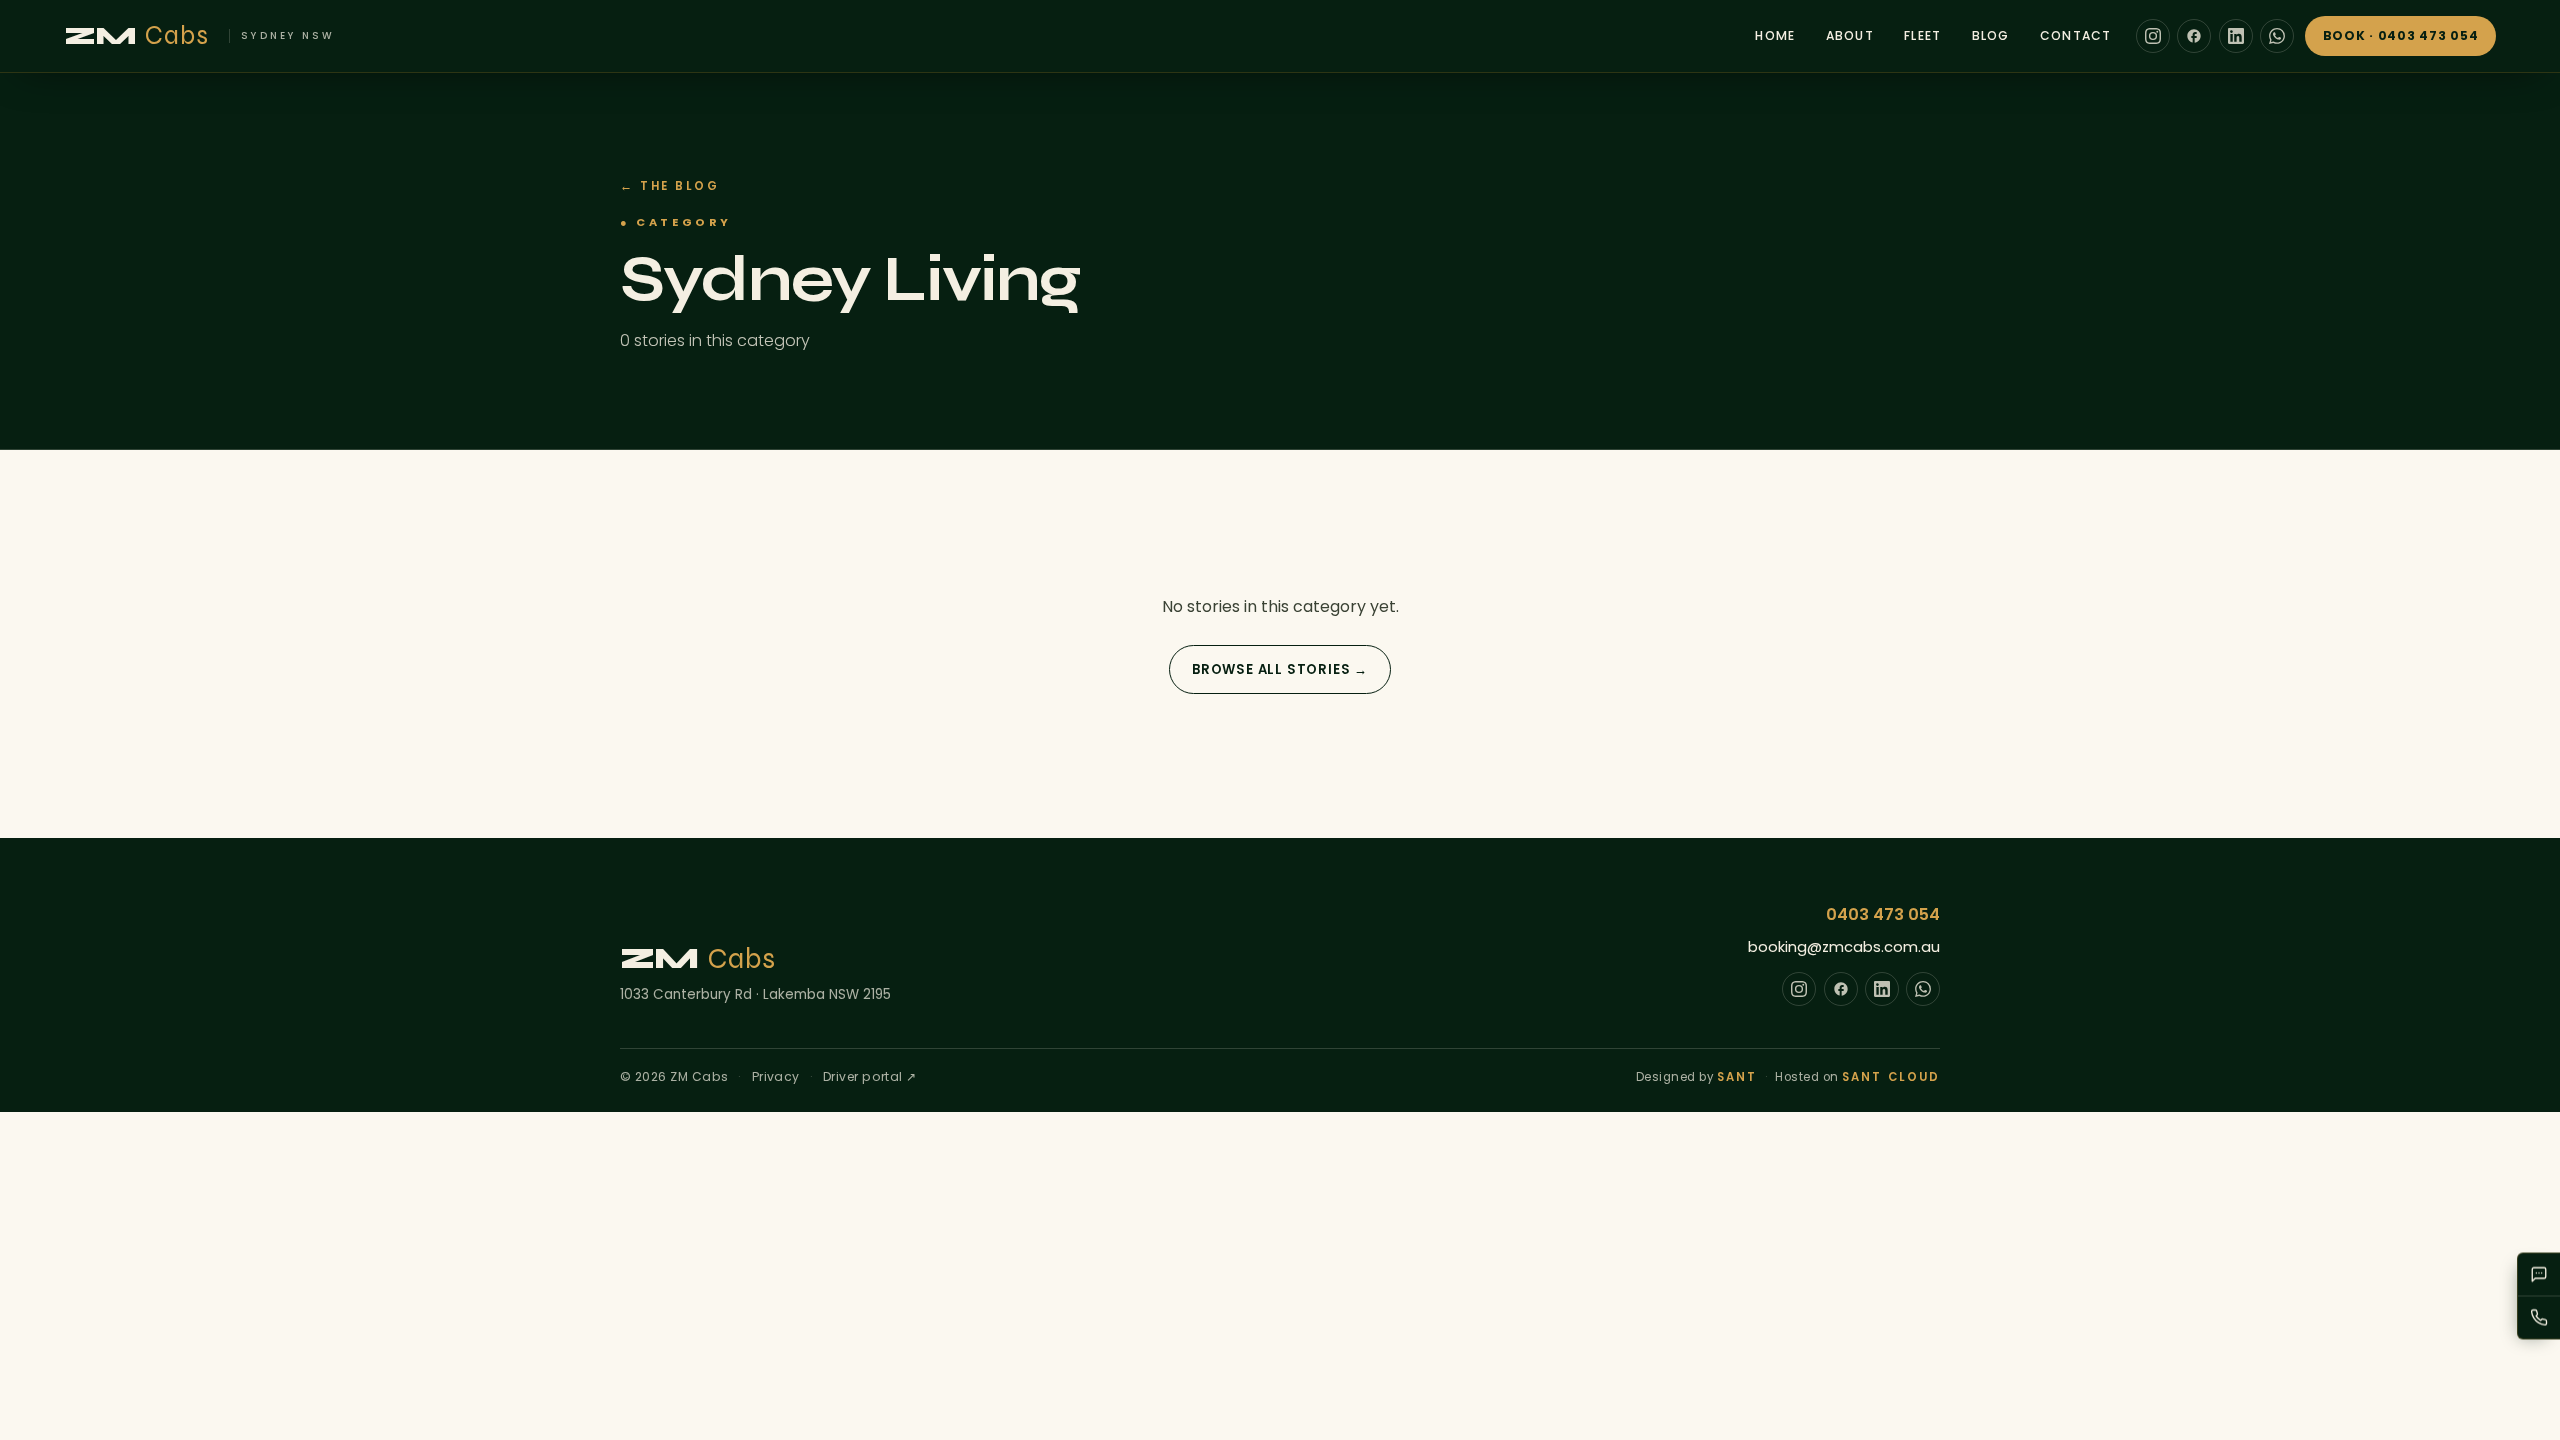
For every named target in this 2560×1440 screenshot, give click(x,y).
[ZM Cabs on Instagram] (2153, 36)
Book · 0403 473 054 (2401, 35)
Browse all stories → (1280, 669)
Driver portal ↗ (870, 1076)
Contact (2076, 35)
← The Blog (669, 186)
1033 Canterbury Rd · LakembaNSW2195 (755, 994)
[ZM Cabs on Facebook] (2194, 36)
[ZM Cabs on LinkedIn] (2236, 36)
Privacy (776, 1076)
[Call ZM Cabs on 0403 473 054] (2539, 1318)
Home (1775, 35)
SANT (1737, 1077)
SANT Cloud (1891, 1077)
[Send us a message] (2539, 1275)
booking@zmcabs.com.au (1844, 947)
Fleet (1922, 35)
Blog (1991, 35)
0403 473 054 (1883, 914)
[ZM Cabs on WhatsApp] (2277, 36)
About (1850, 35)
